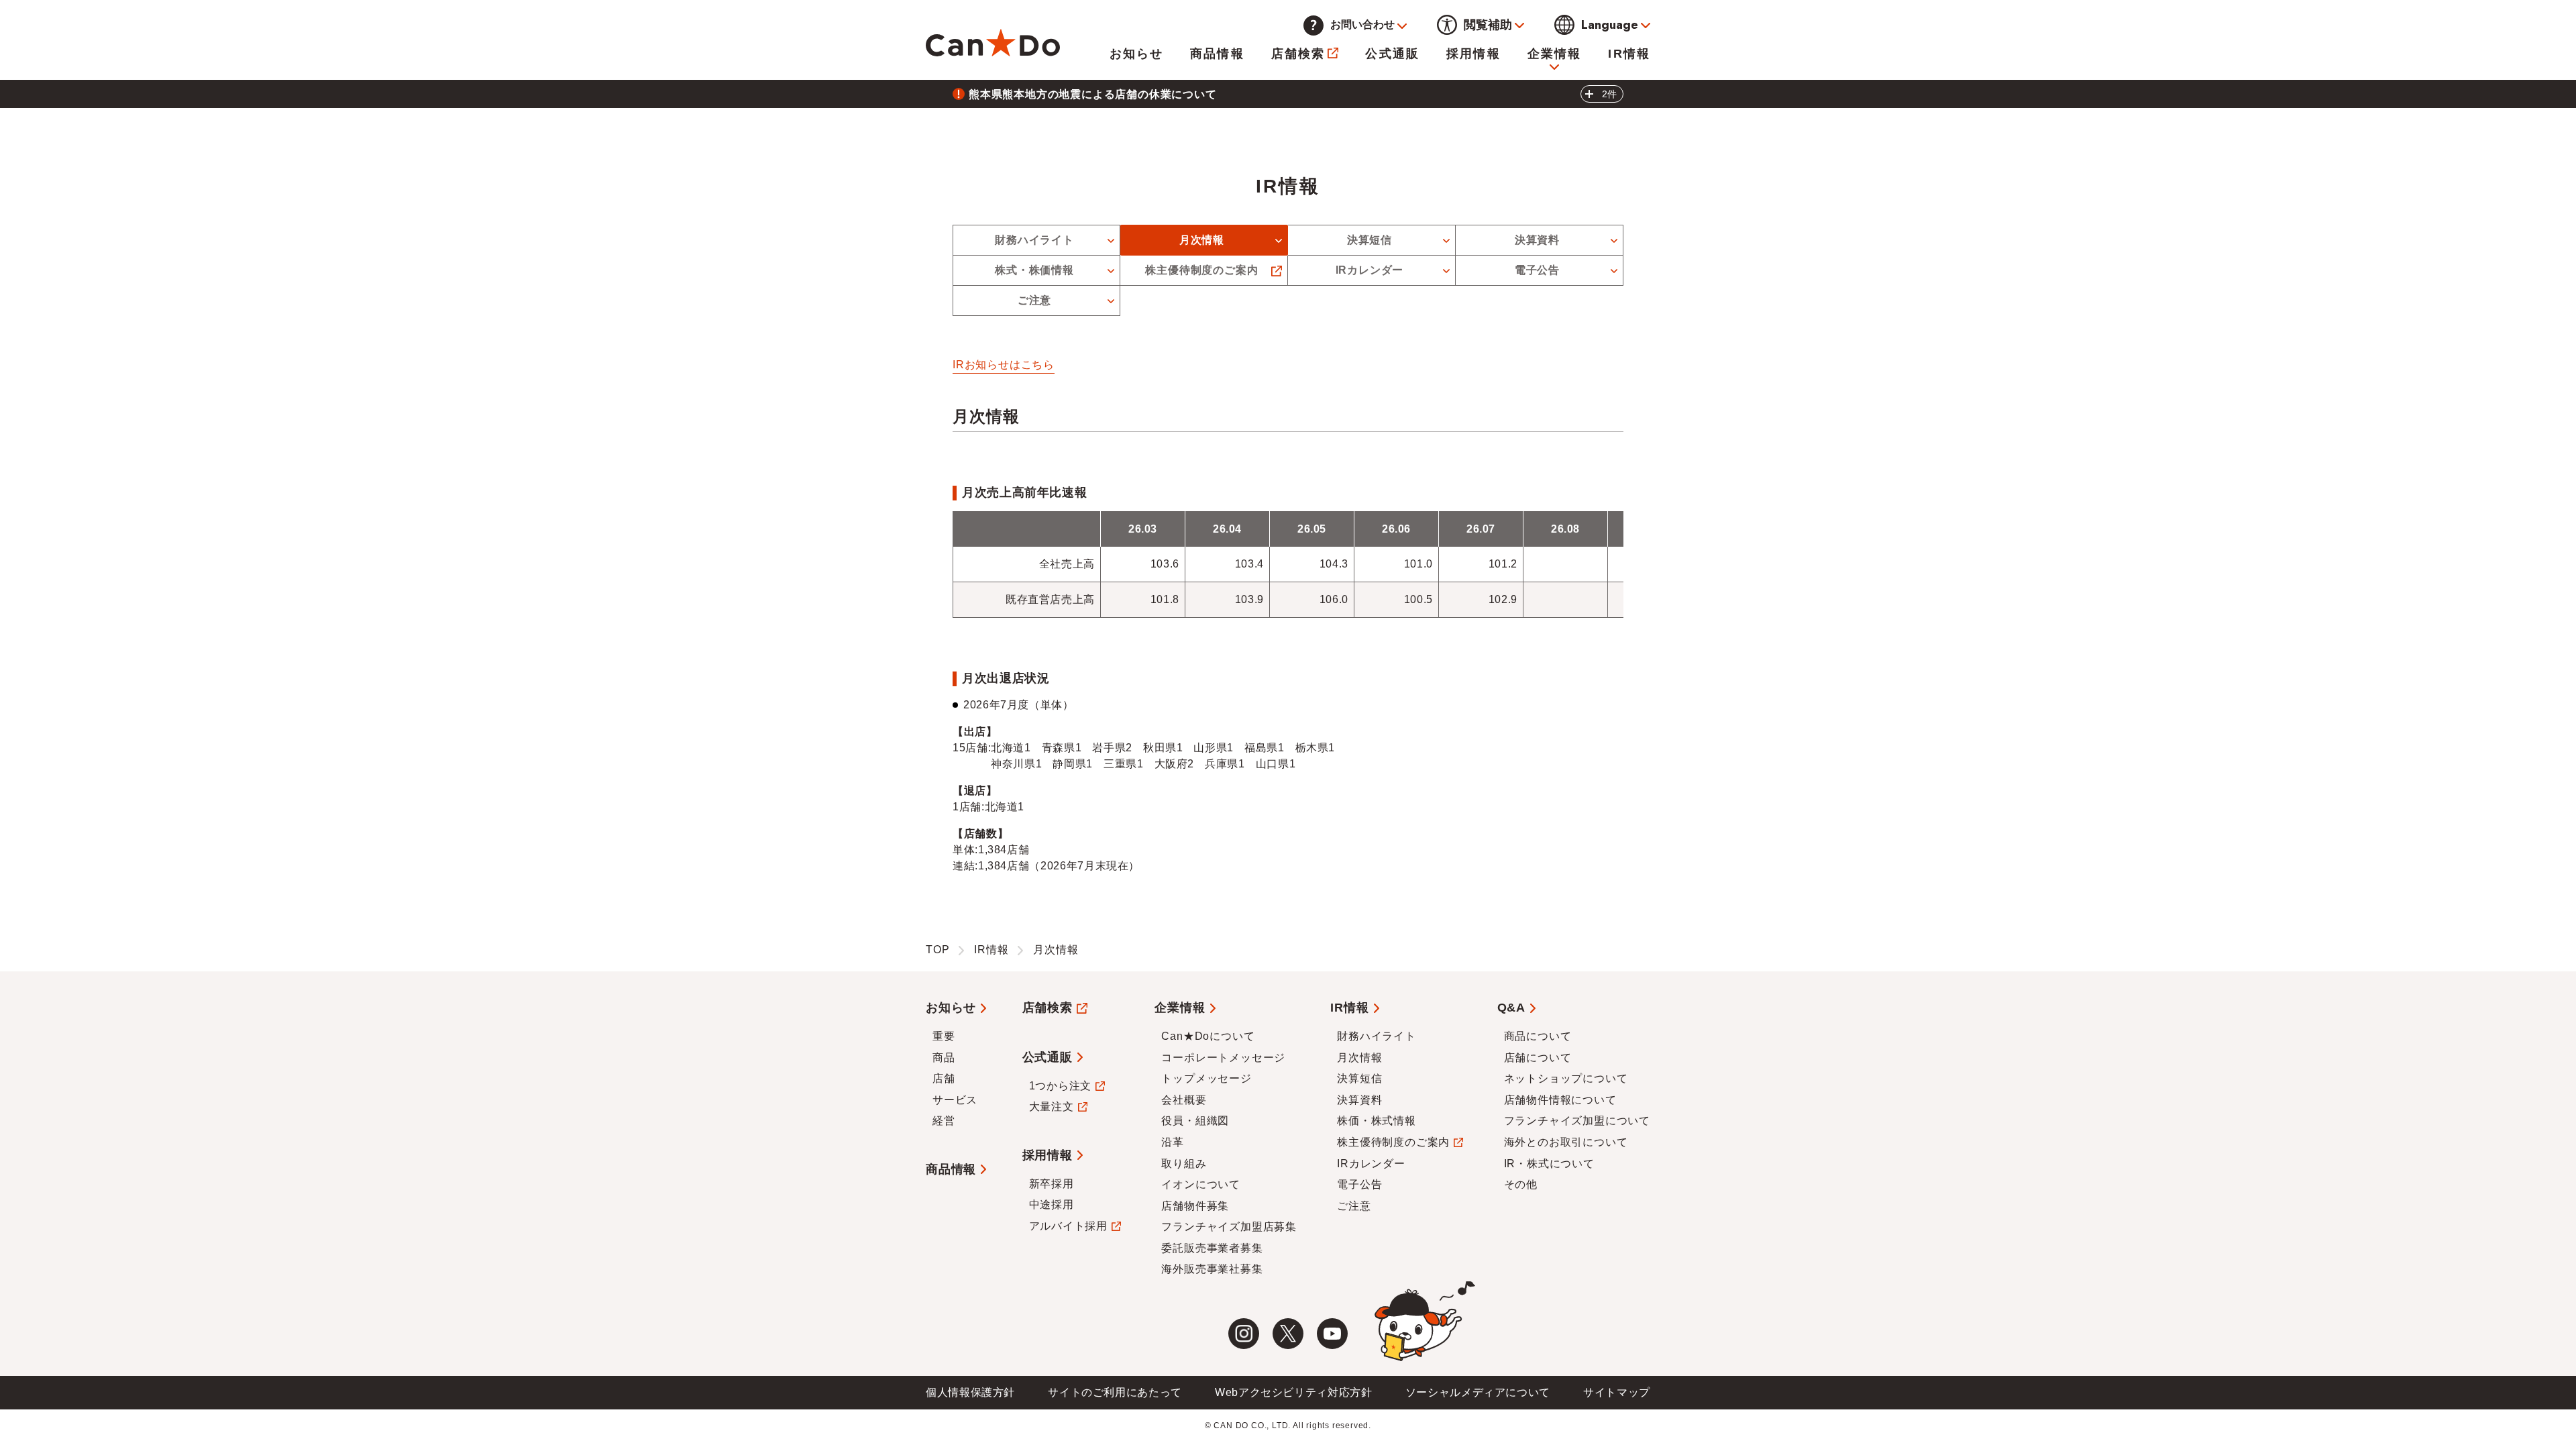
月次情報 (1202, 240)
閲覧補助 (1488, 25)
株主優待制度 (1201, 270)
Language (1610, 25)
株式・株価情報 (1034, 270)
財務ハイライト (1034, 240)
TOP (937, 950)
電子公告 (1537, 270)
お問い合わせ (1362, 24)
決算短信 (1370, 240)
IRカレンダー (1370, 270)
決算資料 (1537, 240)
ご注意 (1034, 300)
